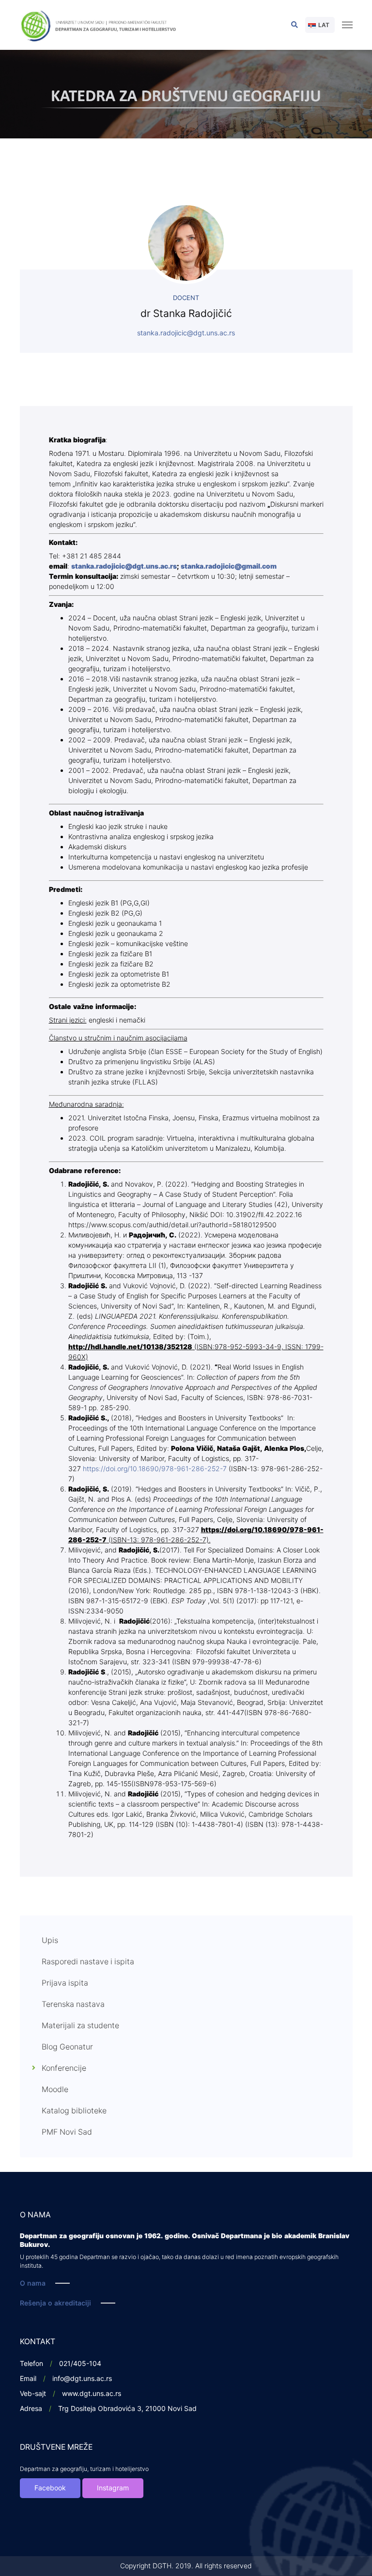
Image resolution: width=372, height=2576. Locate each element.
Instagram (113, 2488)
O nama (33, 2283)
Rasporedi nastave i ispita (88, 1962)
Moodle (55, 2090)
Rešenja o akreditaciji (55, 2303)
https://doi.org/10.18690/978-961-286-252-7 (155, 1469)
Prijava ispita (65, 1983)
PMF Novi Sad (67, 2132)
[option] (186, 94)
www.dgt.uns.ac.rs (92, 2394)
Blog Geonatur (67, 2047)
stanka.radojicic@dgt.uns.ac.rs (186, 333)
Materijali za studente (80, 2026)
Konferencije (64, 2068)
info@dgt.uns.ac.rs (82, 2379)
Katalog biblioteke (74, 2111)
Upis (50, 1941)
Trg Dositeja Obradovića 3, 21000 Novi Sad (127, 2409)
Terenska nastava (73, 2004)
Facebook (50, 2488)
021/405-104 (80, 2364)
